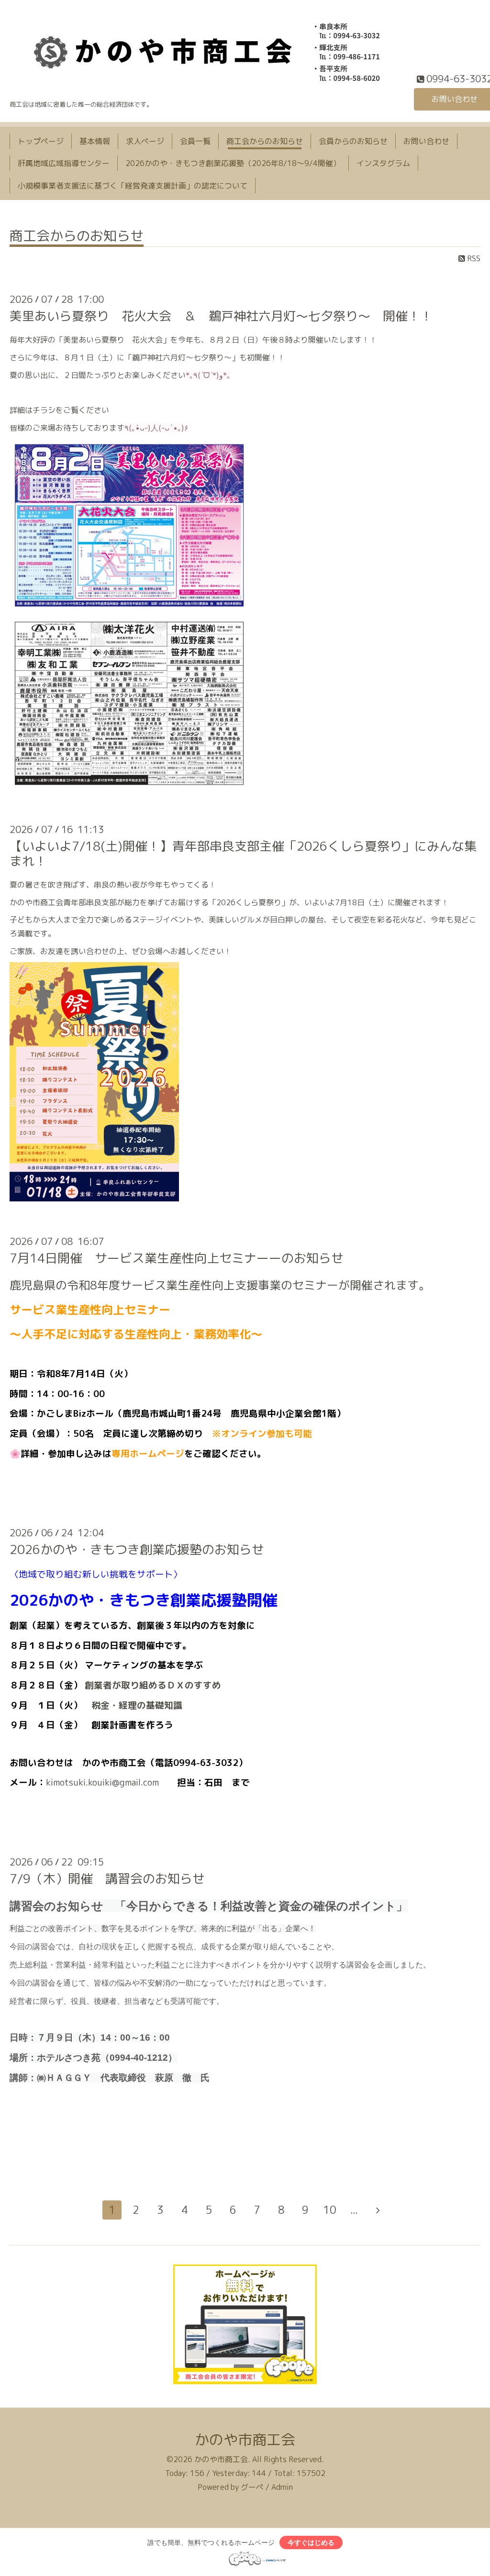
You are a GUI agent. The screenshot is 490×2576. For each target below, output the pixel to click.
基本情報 (95, 141)
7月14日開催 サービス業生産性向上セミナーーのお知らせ (177, 1258)
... (354, 2210)
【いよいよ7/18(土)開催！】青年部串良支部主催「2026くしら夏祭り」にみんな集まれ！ (243, 853)
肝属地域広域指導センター (64, 163)
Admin (282, 2487)
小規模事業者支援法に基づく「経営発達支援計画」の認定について (133, 186)
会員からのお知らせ (353, 141)
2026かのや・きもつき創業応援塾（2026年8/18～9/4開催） (233, 163)
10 (330, 2210)
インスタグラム (383, 163)
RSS (473, 258)
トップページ (41, 141)
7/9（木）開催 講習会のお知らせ (107, 1878)
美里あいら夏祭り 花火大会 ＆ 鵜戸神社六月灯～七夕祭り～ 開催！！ (221, 316)
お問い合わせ (426, 141)
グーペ (252, 2487)
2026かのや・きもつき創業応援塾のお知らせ (137, 1549)
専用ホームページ (148, 1454)
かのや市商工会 (245, 2440)
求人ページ (145, 141)
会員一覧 (195, 141)
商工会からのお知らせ (265, 141)
